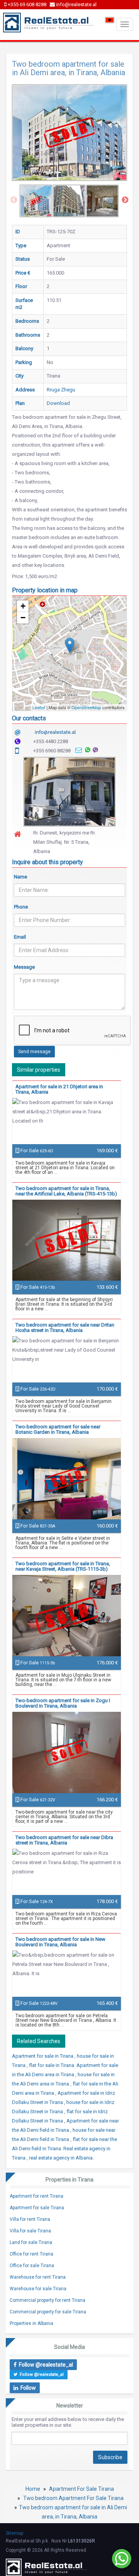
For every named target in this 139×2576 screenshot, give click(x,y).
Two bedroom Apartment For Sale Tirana (73, 2498)
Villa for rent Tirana (30, 2219)
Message (24, 967)
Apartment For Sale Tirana (81, 2489)
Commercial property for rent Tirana (47, 2300)
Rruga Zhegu (61, 390)
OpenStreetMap (86, 707)
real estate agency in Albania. (61, 2158)
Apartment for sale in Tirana (43, 2056)
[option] (36, 201)
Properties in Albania (31, 2323)
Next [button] (125, 200)
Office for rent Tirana (31, 2254)
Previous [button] (14, 200)
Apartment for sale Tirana (37, 2208)
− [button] (23, 618)
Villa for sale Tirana (30, 2231)
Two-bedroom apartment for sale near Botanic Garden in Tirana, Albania (58, 1429)
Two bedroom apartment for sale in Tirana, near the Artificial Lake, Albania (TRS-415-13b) (66, 1191)
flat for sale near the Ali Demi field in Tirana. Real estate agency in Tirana (64, 2149)
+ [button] (23, 606)
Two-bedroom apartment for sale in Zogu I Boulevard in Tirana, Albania (63, 1703)
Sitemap (14, 2533)
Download (58, 403)
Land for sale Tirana (31, 2242)
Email (20, 937)
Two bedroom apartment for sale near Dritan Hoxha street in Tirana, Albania (65, 1328)
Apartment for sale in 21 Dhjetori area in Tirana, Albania (59, 1089)
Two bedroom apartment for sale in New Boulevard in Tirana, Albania (60, 1942)
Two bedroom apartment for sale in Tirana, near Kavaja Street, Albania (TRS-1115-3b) (63, 1566)
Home (33, 2489)
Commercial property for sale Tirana (48, 2312)
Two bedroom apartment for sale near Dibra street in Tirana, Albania (64, 1840)
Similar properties (39, 1070)
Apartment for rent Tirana (36, 2196)
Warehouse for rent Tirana (38, 2277)
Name (20, 877)
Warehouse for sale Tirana (38, 2289)
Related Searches (39, 2041)
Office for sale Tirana (32, 2266)
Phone (21, 907)
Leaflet (39, 707)
